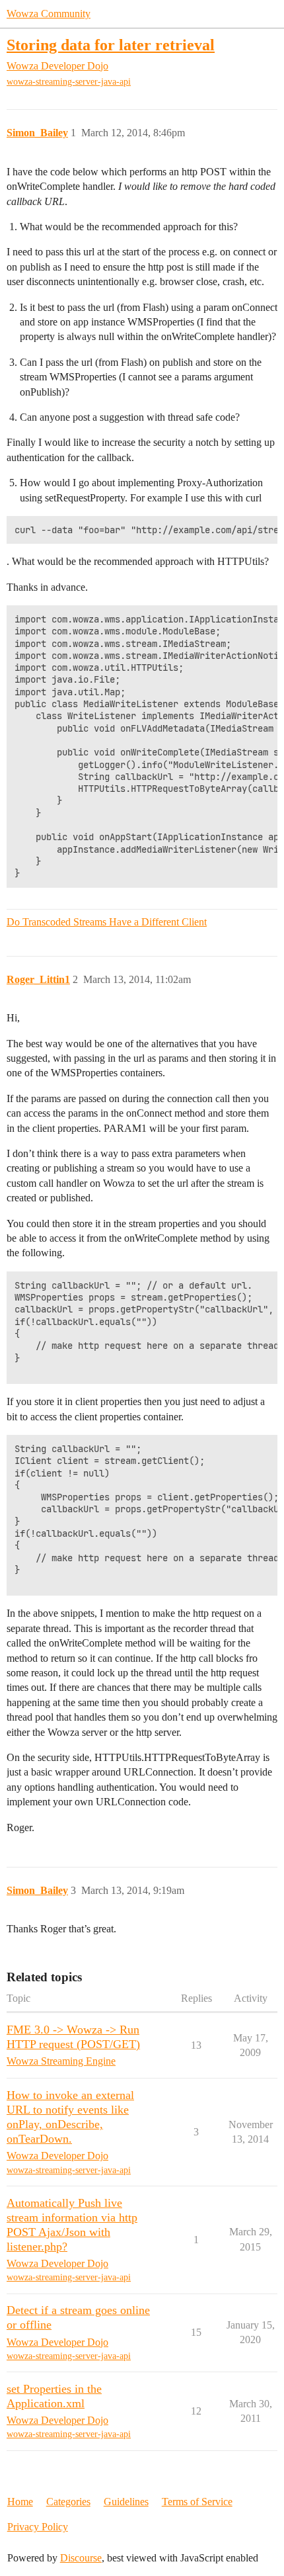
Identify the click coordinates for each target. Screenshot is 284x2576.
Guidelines (126, 2502)
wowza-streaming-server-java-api (69, 82)
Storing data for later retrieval (111, 45)
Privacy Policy (38, 2527)
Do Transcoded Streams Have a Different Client (107, 922)
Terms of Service (197, 2502)
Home (20, 2502)
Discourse (81, 2558)
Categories (68, 2502)
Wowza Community (49, 14)
